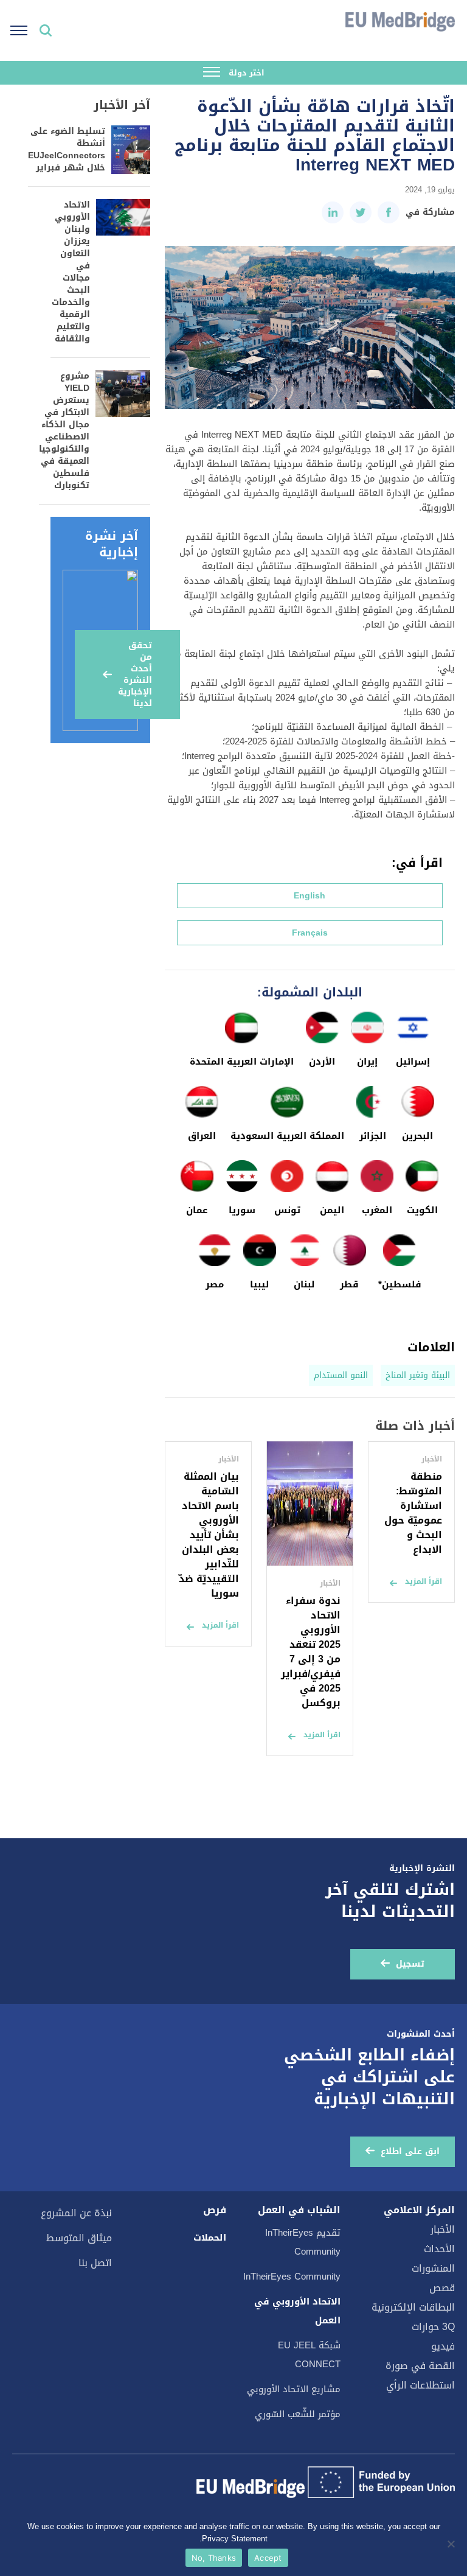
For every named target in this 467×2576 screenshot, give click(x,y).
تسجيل (410, 1964)
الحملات (210, 2238)
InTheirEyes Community (292, 2277)
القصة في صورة (420, 2366)
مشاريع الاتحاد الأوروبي (294, 2389)
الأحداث (439, 2249)
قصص (442, 2288)
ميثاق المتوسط (79, 2238)
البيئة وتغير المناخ (418, 1375)
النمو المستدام (341, 1375)
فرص (215, 2210)
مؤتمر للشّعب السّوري (298, 2414)
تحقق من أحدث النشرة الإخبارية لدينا (135, 674)
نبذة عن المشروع (76, 2213)
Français (310, 933)
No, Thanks (214, 2558)
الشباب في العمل (299, 2210)
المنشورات (433, 2268)
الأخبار (443, 2229)
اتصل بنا (95, 2263)
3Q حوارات (433, 2327)
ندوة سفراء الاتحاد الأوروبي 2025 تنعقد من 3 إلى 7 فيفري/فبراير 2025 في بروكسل (311, 1652)
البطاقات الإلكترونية (413, 2307)
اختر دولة (245, 73)
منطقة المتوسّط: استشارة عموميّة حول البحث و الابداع (413, 1513)
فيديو (443, 2346)
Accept (268, 2558)
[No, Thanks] (452, 2544)
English (310, 896)
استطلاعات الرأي (420, 2385)
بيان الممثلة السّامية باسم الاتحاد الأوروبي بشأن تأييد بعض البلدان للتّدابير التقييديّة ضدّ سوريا (209, 1535)
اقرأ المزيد (424, 1581)
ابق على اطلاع (410, 2151)
